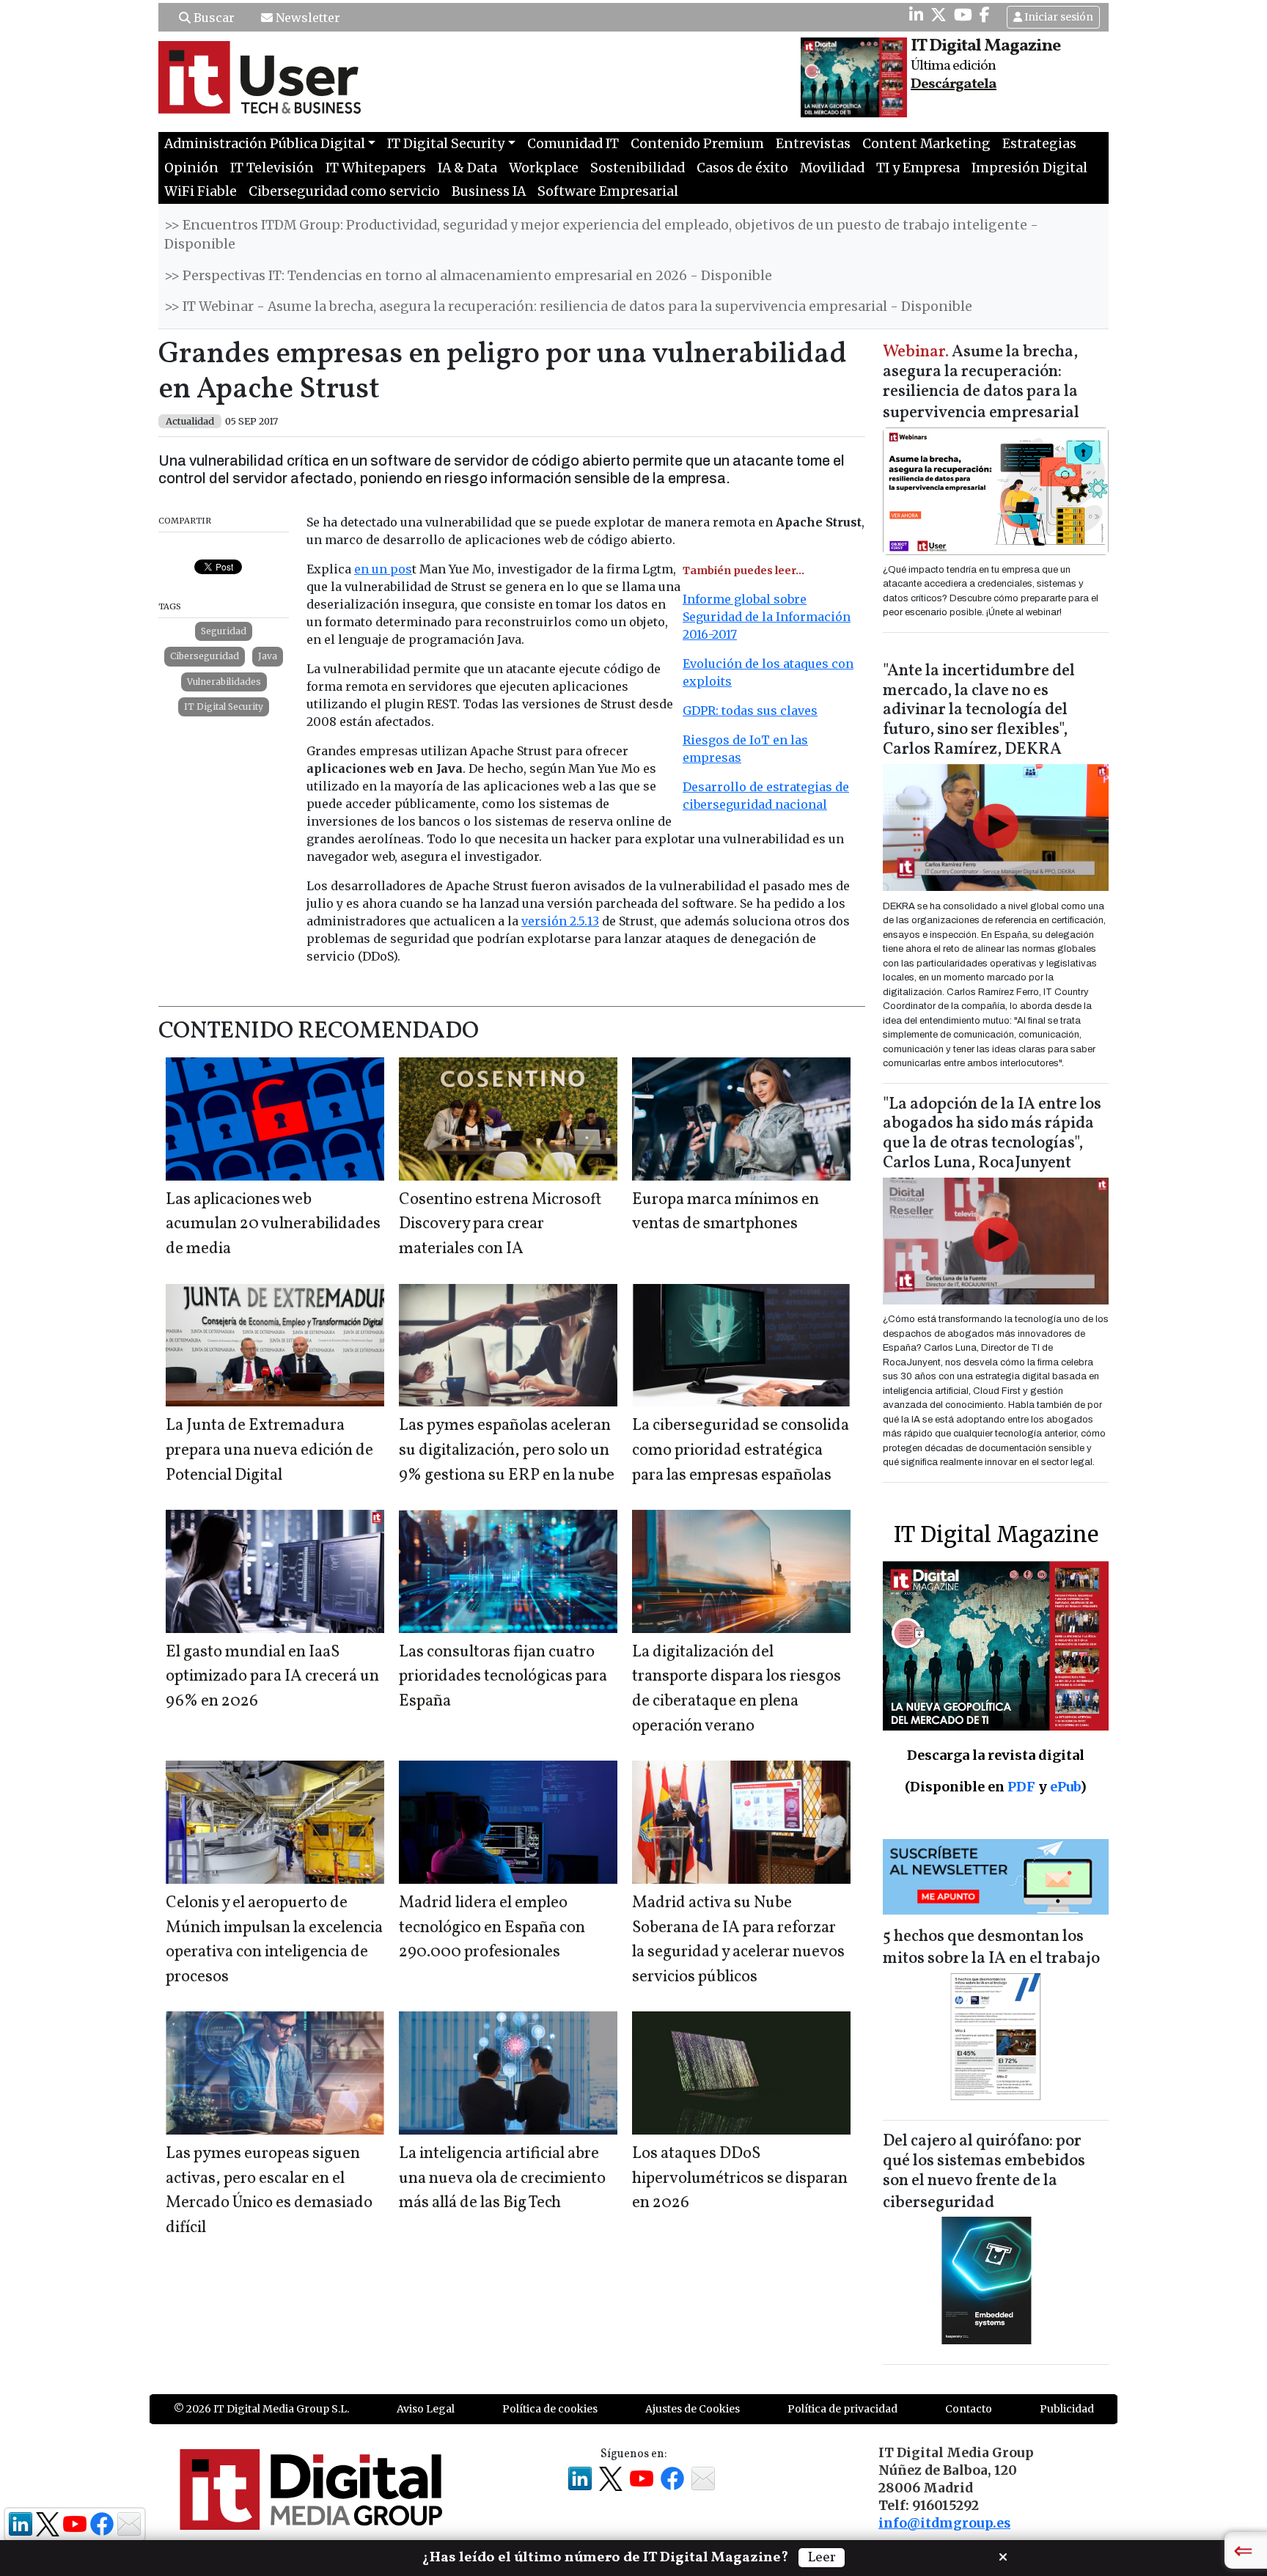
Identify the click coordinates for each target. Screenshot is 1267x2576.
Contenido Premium (697, 144)
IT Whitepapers (376, 168)
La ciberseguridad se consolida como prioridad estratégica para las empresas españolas (741, 1450)
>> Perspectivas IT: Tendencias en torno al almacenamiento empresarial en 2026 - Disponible (468, 276)
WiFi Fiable (201, 191)
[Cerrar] (1003, 2555)
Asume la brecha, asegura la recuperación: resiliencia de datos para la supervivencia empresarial (981, 383)
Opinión (191, 168)
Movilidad (832, 168)
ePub (1065, 1787)
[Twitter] (939, 15)
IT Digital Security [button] (446, 144)
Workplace (544, 168)
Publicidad (1067, 2409)
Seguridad (224, 631)
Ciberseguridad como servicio (344, 191)
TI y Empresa (918, 168)
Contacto (969, 2409)
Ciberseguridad (205, 656)
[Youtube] (963, 15)
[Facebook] (985, 15)
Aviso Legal (426, 2409)
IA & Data (467, 168)
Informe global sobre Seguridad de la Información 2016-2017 (767, 617)
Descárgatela (954, 84)
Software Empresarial (608, 191)
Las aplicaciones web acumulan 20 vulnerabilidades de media (273, 1225)
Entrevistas (813, 144)
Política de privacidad (842, 2409)
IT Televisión (272, 168)
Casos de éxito (742, 168)
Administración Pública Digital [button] (265, 144)
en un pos (383, 569)
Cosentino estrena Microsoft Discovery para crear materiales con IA (500, 1225)
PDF (1021, 1787)
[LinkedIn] (916, 15)
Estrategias (1039, 144)
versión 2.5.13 (560, 921)
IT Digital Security (224, 707)
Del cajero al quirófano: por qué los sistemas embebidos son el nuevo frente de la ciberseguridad (984, 2172)
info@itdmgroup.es (944, 2523)
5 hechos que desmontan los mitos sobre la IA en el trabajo (991, 1948)
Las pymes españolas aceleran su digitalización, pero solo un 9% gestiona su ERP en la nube (507, 1450)
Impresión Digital (1029, 168)
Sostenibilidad (638, 168)
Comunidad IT (573, 144)
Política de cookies (550, 2409)
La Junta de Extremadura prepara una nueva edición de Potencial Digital (269, 1450)
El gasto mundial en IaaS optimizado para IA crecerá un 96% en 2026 (272, 1677)
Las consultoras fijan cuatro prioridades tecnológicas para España (503, 1677)
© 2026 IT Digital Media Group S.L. (261, 2409)
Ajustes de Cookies (693, 2409)
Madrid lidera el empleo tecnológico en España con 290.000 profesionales (492, 1928)
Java (268, 656)
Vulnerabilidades (224, 682)
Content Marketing (926, 144)
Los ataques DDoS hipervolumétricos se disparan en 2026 (740, 2179)
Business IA (489, 191)
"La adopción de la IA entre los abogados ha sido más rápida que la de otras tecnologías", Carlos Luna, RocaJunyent (992, 1134)
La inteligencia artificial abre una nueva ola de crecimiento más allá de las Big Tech (502, 2179)
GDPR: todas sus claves (750, 711)
